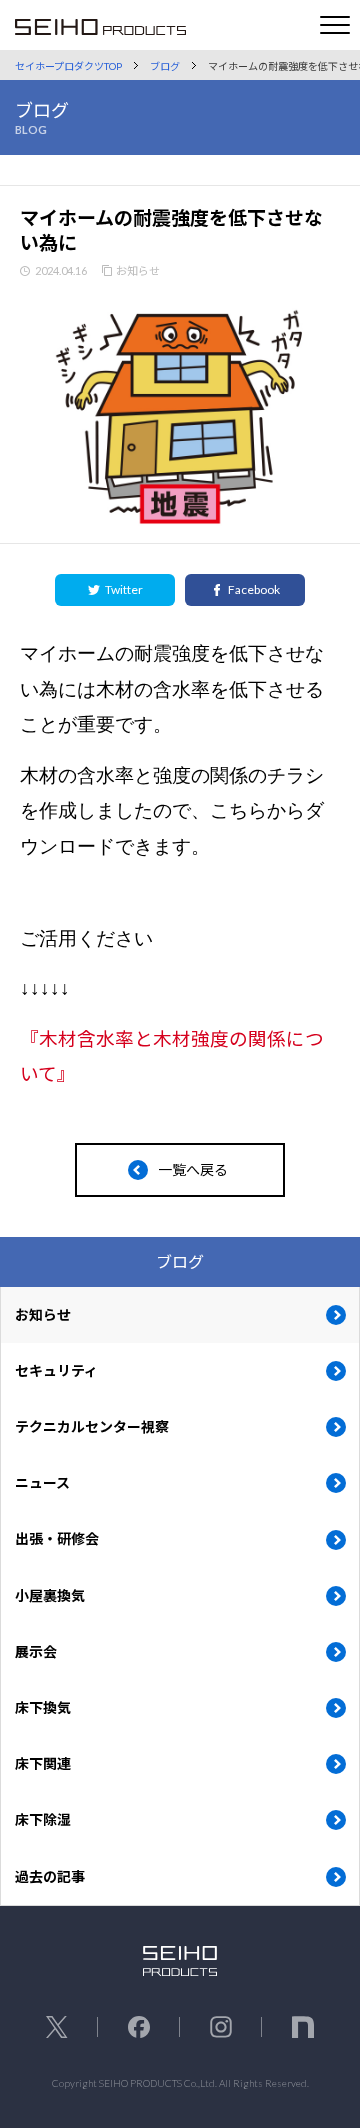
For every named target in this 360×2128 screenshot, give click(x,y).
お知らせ (138, 270)
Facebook (254, 589)
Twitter (124, 589)
